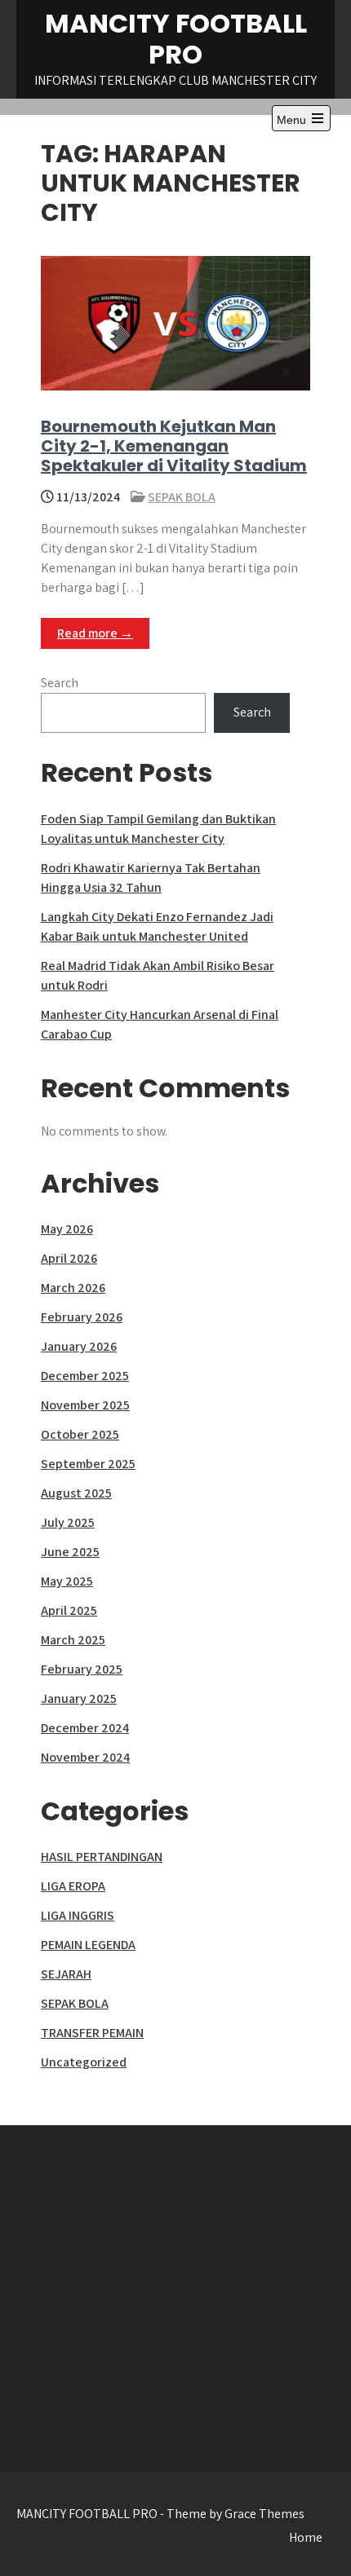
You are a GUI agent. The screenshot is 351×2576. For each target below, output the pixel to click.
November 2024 (85, 1757)
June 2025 (70, 1552)
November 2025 (85, 1405)
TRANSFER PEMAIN (92, 2033)
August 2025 (76, 1493)
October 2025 (80, 1434)
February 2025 (82, 1669)
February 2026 (82, 1317)
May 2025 (67, 1581)
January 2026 (79, 1346)
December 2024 (85, 1728)
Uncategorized (84, 2062)
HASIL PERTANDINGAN (102, 1857)
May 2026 (67, 1229)
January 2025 (79, 1698)
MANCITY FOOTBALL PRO (176, 39)
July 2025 (68, 1522)
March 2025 (73, 1640)
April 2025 (69, 1610)
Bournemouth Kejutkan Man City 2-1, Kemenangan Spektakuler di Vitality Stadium (174, 446)
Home (306, 2537)
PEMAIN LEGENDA (88, 1945)
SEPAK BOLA (182, 497)
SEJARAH (66, 1974)
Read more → (95, 633)
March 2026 (73, 1288)
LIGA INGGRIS (78, 1915)
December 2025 (85, 1376)
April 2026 (69, 1258)
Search (60, 683)
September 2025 (88, 1464)
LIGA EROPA (73, 1886)
